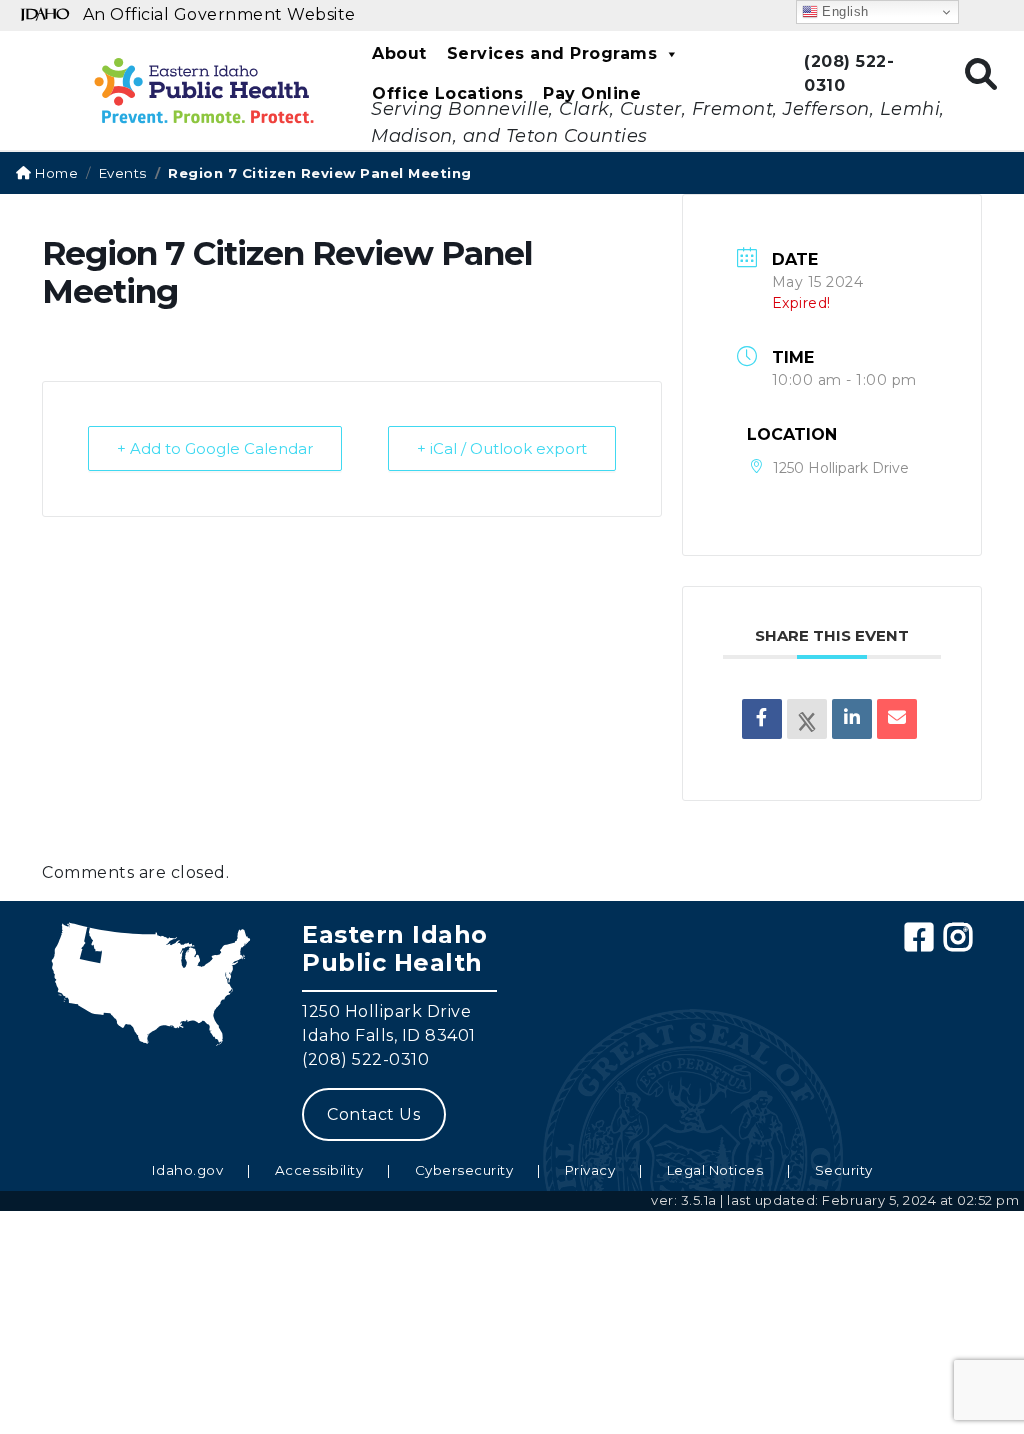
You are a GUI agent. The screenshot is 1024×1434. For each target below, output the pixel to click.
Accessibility (319, 1170)
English (843, 11)
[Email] (897, 719)
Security (844, 1170)
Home (55, 173)
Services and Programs (552, 53)
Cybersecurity (464, 1170)
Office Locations (447, 93)
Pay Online (592, 93)
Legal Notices (715, 1170)
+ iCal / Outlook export (502, 448)
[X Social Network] (807, 719)
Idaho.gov (188, 1170)
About (399, 53)
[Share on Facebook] (762, 719)
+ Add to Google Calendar (215, 448)
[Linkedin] (852, 719)
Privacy (590, 1170)
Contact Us (373, 1114)
